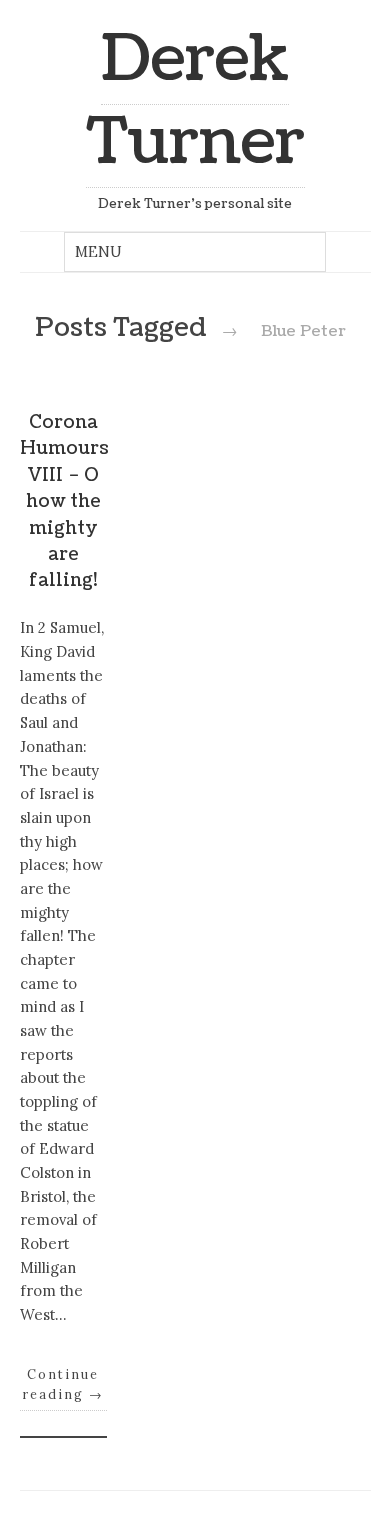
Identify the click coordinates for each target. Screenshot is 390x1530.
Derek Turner (195, 101)
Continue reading (63, 1384)
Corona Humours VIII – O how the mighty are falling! (64, 501)
